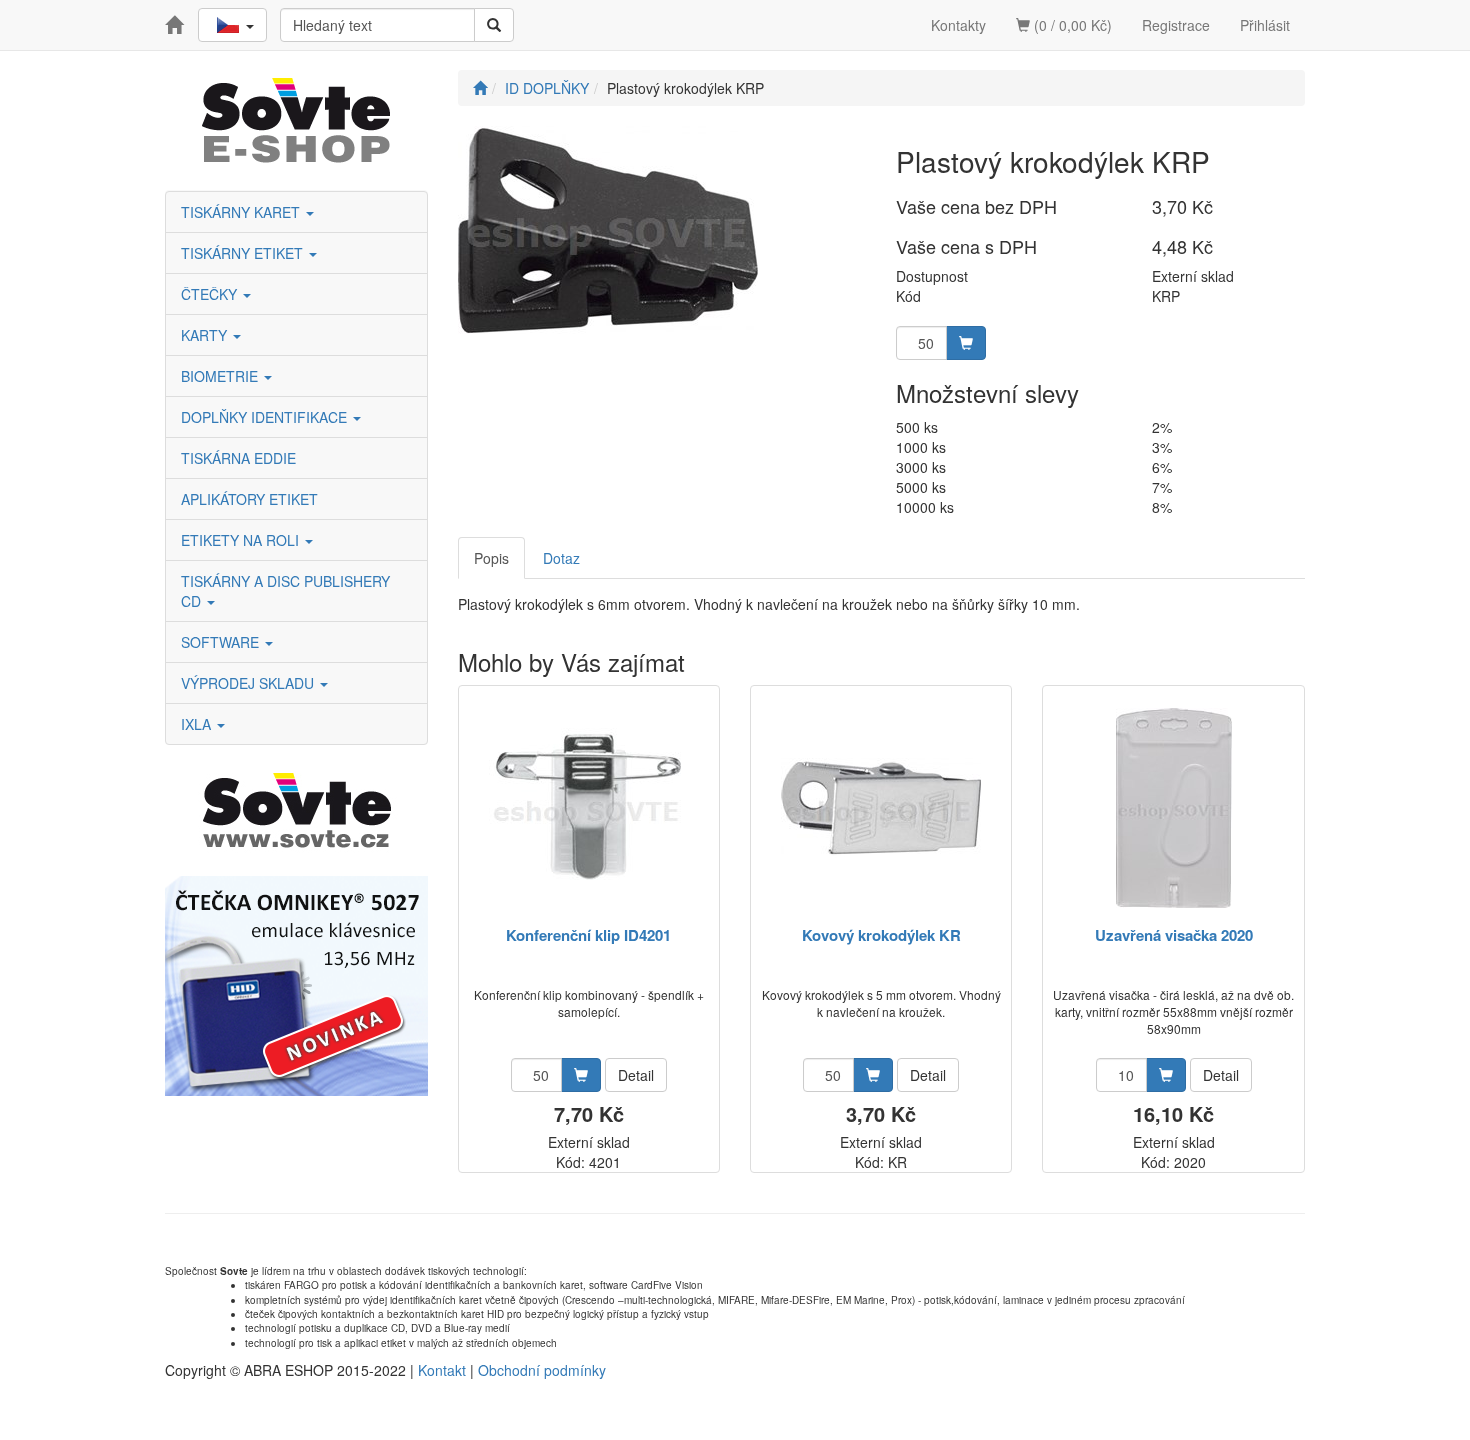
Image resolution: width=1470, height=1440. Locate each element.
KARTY (206, 335)
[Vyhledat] (494, 25)
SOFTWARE (222, 642)
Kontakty (958, 25)
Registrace (1176, 25)
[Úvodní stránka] (480, 88)
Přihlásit (1265, 25)
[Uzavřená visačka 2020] (1174, 807)
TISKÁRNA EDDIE (238, 458)
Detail (636, 1075)
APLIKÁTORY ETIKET (249, 499)
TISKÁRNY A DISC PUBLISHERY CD (285, 591)
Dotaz (561, 558)
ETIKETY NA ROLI (242, 540)
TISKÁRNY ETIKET (244, 253)
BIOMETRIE (221, 376)
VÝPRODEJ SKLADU (249, 683)
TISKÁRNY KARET (242, 212)
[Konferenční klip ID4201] (588, 807)
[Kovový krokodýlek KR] (881, 807)
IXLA (198, 724)
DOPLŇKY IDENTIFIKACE (266, 417)
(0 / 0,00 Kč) (1071, 25)
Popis (491, 558)
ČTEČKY (211, 294)
